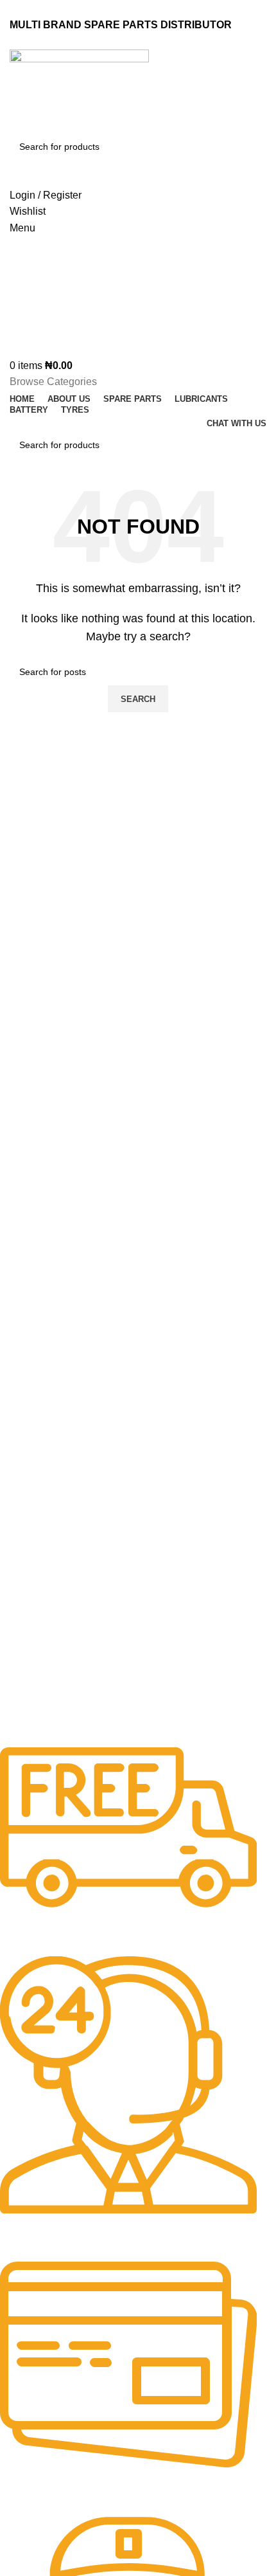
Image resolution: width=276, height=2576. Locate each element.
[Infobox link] (128, 1851)
